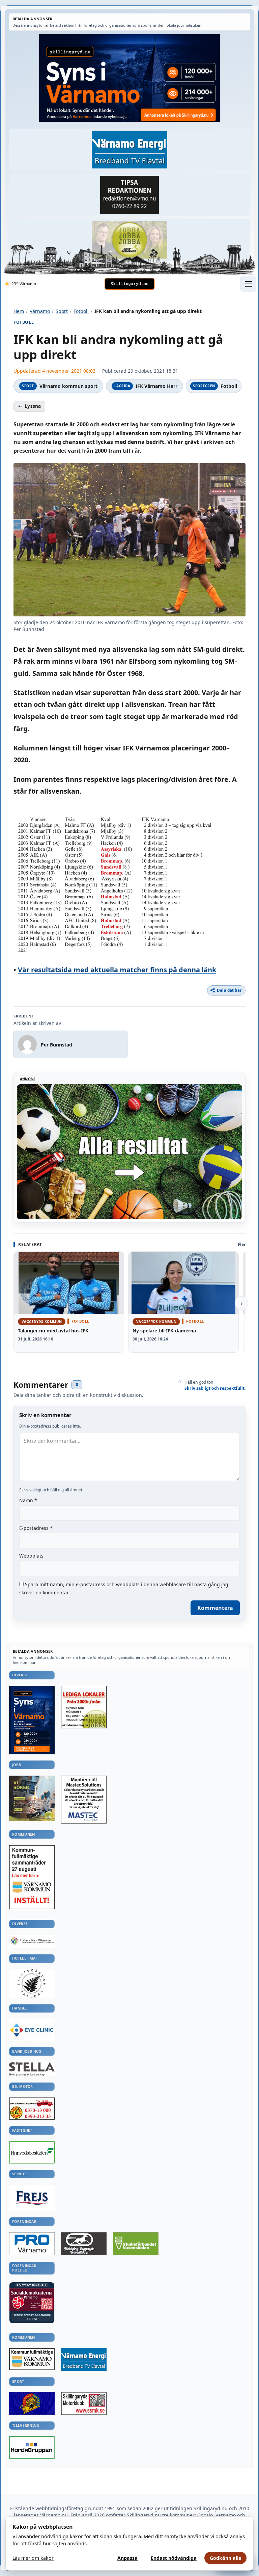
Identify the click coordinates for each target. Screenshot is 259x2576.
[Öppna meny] (248, 284)
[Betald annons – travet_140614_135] (84, 2244)
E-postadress (36, 1528)
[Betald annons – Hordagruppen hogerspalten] (32, 2448)
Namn (28, 1500)
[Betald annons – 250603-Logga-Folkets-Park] (32, 1941)
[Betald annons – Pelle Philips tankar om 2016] (129, 150)
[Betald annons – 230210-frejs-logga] (32, 2198)
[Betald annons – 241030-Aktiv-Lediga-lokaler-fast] (84, 1707)
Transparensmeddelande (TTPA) (32, 2317)
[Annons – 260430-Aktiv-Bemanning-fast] (129, 240)
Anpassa (127, 2558)
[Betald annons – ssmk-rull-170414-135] (84, 2404)
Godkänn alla (226, 2558)
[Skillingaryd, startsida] (129, 284)
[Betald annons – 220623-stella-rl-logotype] (32, 2069)
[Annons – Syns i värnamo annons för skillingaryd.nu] (129, 78)
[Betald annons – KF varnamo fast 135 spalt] (32, 2359)
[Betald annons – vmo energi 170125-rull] (84, 2360)
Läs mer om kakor (33, 2558)
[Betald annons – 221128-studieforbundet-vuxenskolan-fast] (136, 2244)
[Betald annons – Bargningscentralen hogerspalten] (32, 2108)
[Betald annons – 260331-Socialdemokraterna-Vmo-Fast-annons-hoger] (32, 2300)
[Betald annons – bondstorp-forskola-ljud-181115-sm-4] (129, 195)
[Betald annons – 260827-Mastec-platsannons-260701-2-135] (84, 1800)
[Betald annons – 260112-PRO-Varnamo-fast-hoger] (32, 2244)
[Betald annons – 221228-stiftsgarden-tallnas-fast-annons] (32, 1983)
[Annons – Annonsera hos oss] (32, 1720)
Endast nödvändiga (174, 2558)
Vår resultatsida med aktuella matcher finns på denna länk (117, 970)
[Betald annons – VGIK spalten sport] (32, 2403)
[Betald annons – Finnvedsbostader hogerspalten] (32, 2152)
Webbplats (31, 1556)
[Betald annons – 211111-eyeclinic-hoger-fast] (32, 2030)
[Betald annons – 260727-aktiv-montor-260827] (32, 1798)
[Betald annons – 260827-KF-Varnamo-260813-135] (32, 1877)
